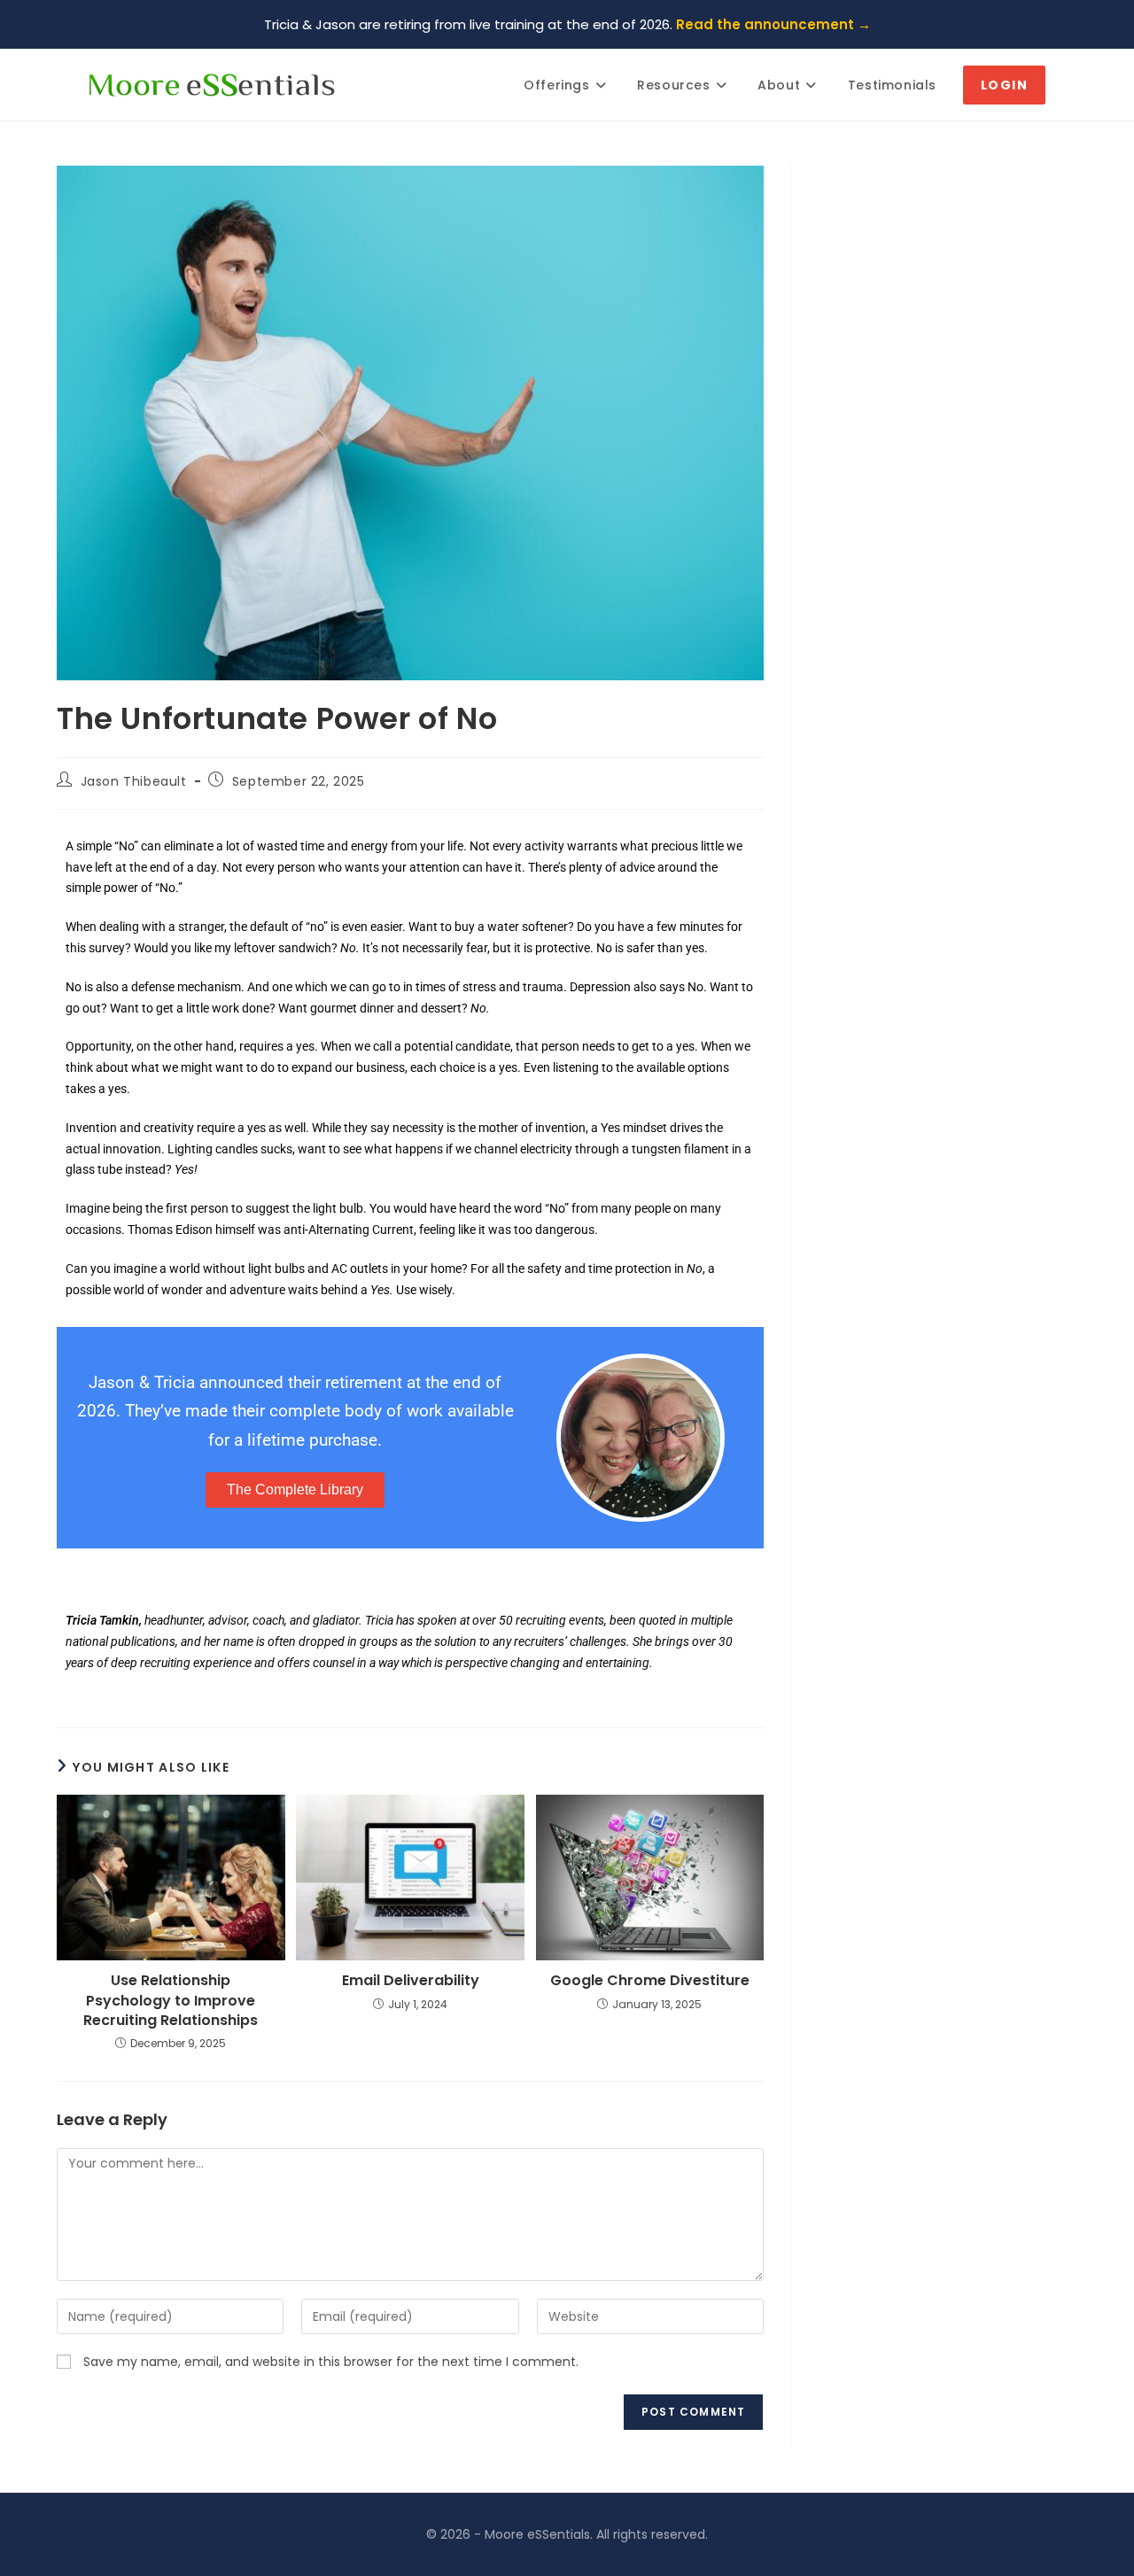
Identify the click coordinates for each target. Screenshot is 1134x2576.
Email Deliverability (411, 1981)
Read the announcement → (773, 24)
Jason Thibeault (134, 781)
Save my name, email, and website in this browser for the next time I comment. (331, 2362)
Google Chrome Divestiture (650, 1981)
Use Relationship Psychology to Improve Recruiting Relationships (171, 2001)
